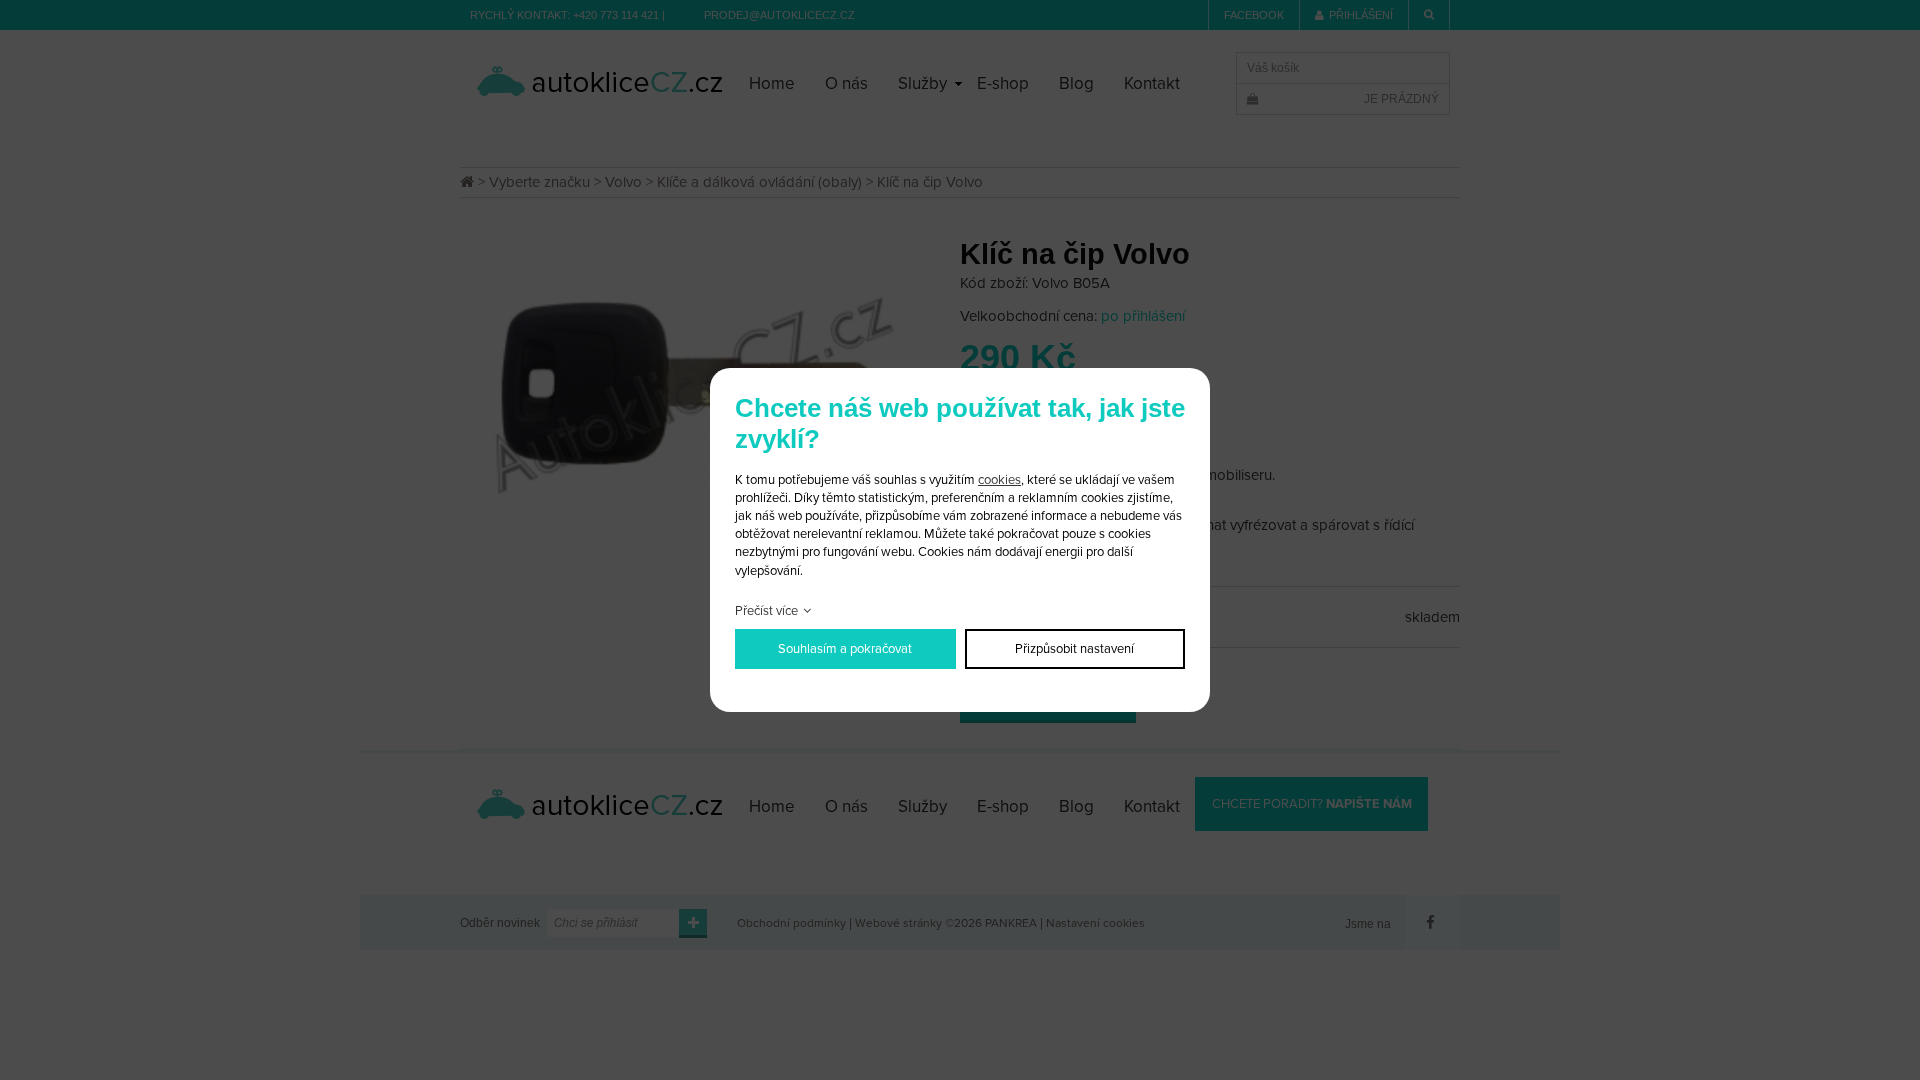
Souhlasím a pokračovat (845, 649)
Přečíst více (766, 611)
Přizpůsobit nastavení (1074, 649)
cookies (999, 480)
